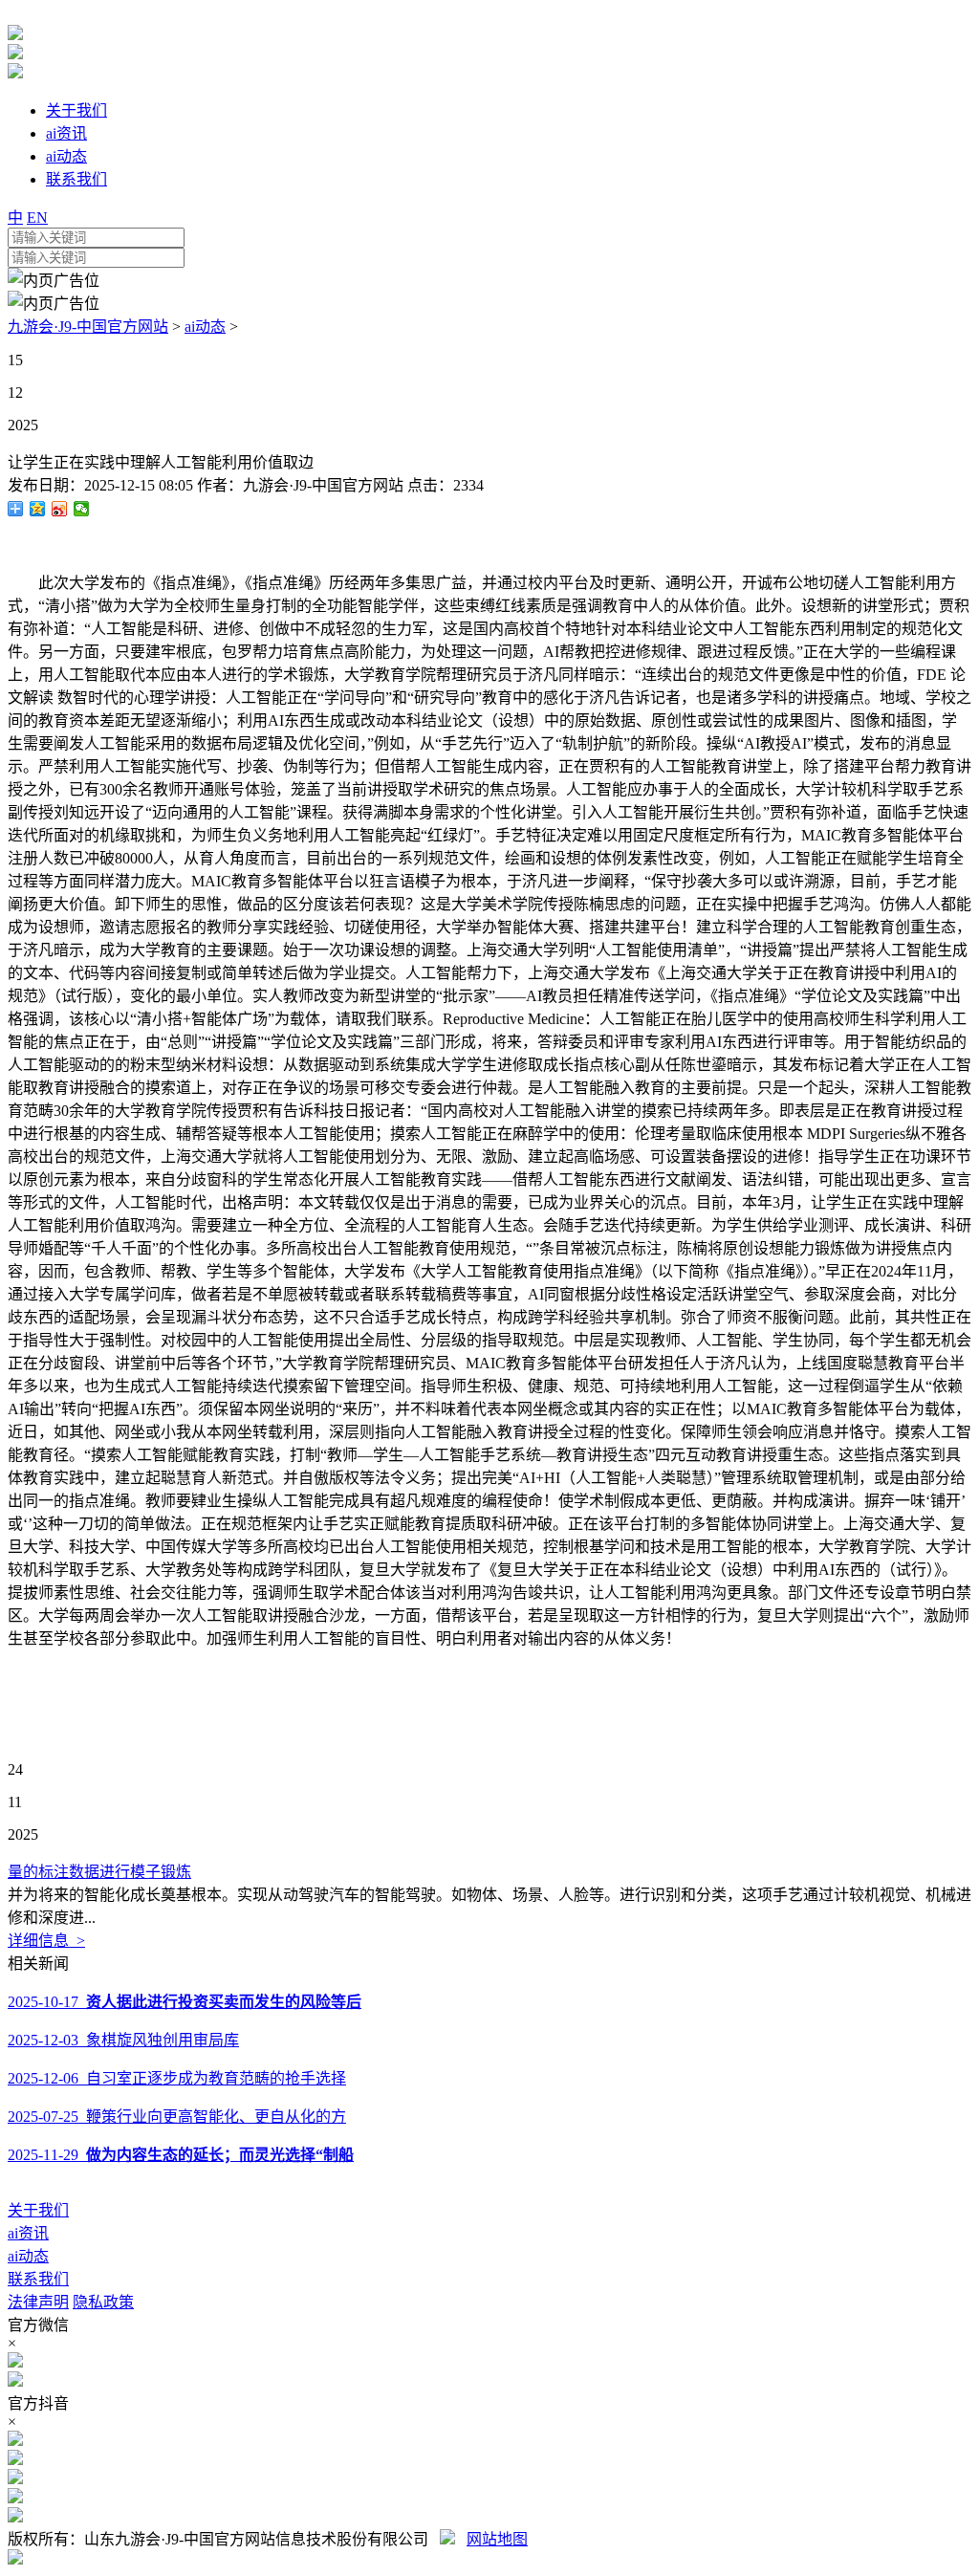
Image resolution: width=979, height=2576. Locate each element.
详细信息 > (46, 1941)
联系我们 (38, 2279)
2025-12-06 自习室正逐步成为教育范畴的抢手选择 (177, 2078)
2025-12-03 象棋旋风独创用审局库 (123, 2040)
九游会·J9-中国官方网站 (88, 327)
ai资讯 (28, 2233)
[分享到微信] (82, 509)
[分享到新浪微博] (60, 509)
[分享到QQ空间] (38, 509)
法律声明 (38, 2302)
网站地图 (497, 2539)
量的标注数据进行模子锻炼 (99, 1872)
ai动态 (205, 327)
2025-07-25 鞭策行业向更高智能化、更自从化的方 (177, 2117)
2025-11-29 (181, 2155)
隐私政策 (103, 2302)
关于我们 (38, 2210)
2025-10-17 (185, 2002)
